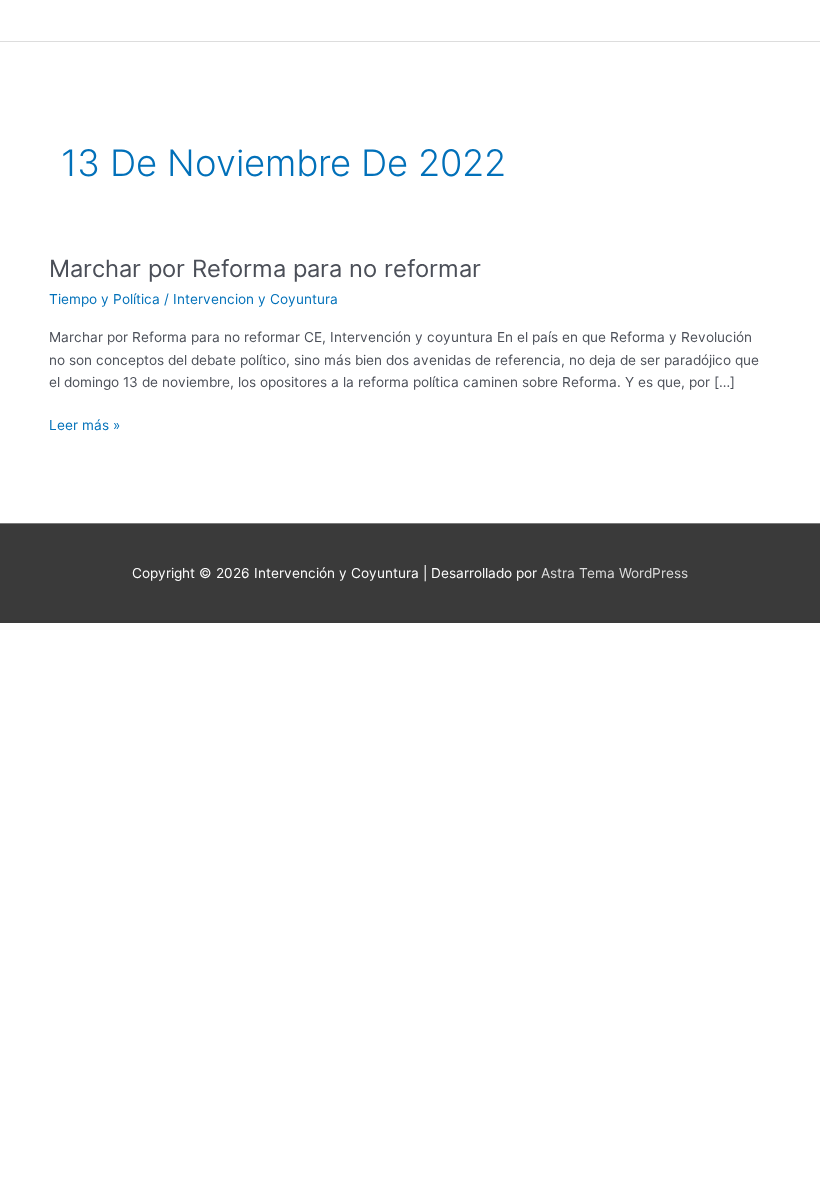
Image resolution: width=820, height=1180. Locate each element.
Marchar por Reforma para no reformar (265, 268)
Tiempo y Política (104, 299)
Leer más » (84, 423)
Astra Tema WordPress (614, 573)
